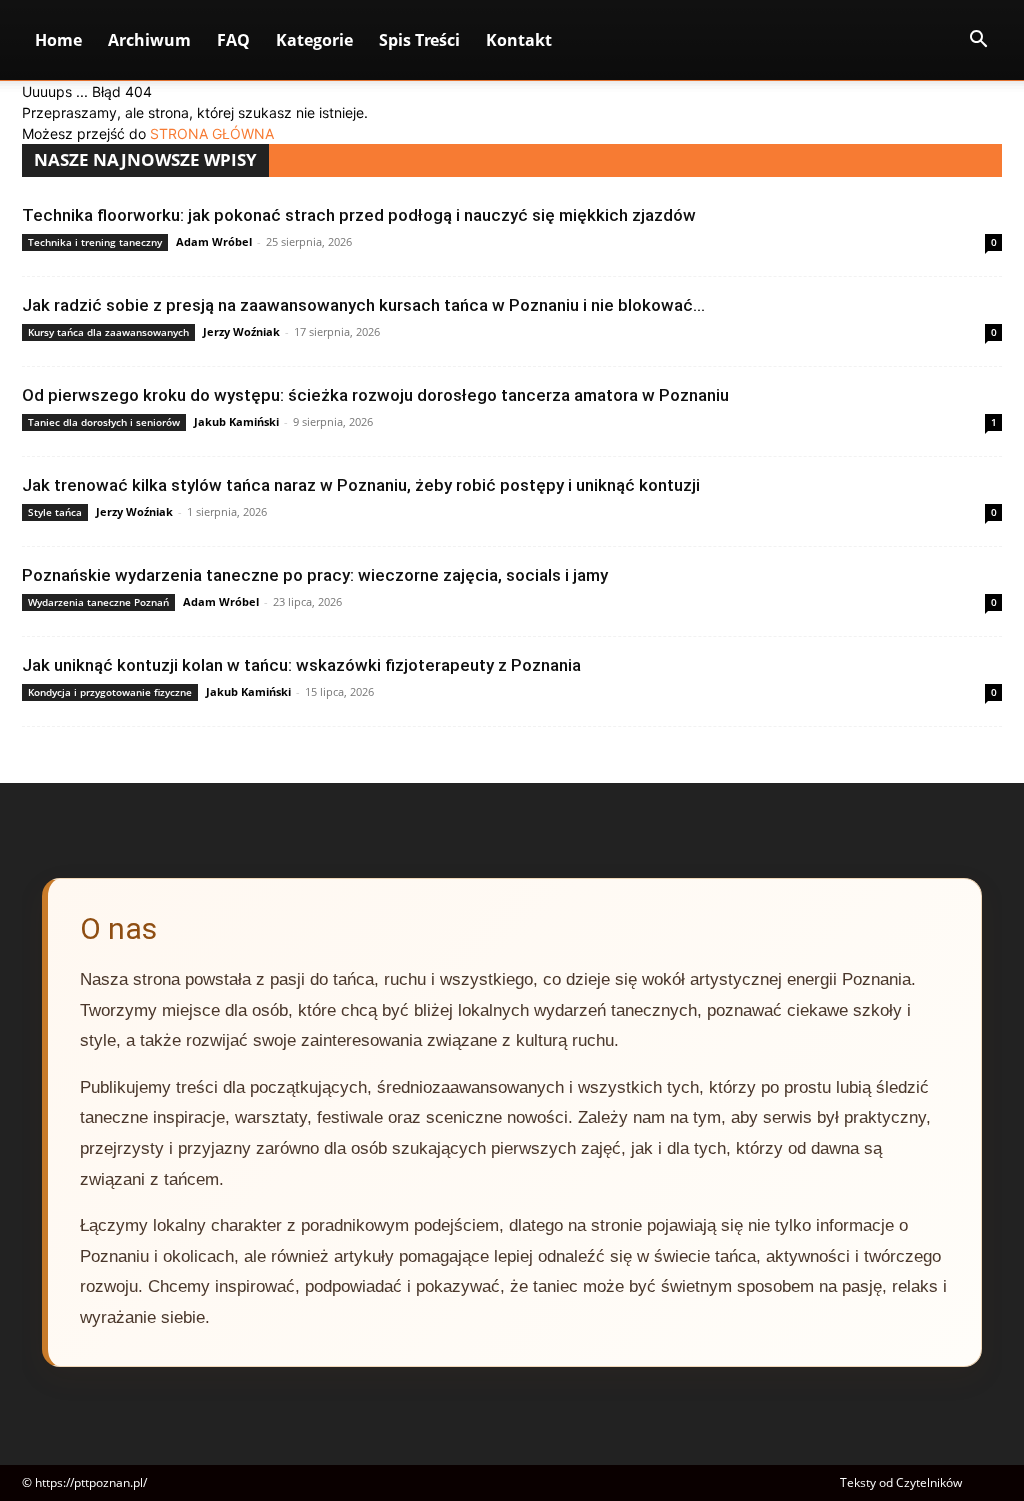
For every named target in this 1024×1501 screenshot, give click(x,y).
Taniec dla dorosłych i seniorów (104, 422)
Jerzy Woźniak (241, 331)
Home (58, 40)
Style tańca (55, 512)
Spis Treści (419, 40)
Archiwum (149, 40)
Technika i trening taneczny (95, 242)
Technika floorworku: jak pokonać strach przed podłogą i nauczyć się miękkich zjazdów (359, 215)
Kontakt (519, 40)
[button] (978, 41)
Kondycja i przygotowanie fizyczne (110, 692)
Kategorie (314, 40)
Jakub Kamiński (236, 421)
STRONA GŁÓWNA (212, 133)
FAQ (233, 40)
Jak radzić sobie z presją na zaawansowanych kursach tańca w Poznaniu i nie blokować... (363, 305)
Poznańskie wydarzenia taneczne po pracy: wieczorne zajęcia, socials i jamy (315, 575)
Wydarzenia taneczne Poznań (98, 602)
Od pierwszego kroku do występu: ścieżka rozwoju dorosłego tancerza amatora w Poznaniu (375, 395)
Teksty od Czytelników (901, 1482)
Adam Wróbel (214, 241)
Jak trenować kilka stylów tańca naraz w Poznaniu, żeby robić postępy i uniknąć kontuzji (361, 485)
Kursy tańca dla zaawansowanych (108, 332)
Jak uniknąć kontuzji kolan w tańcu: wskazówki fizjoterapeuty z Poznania (301, 665)
